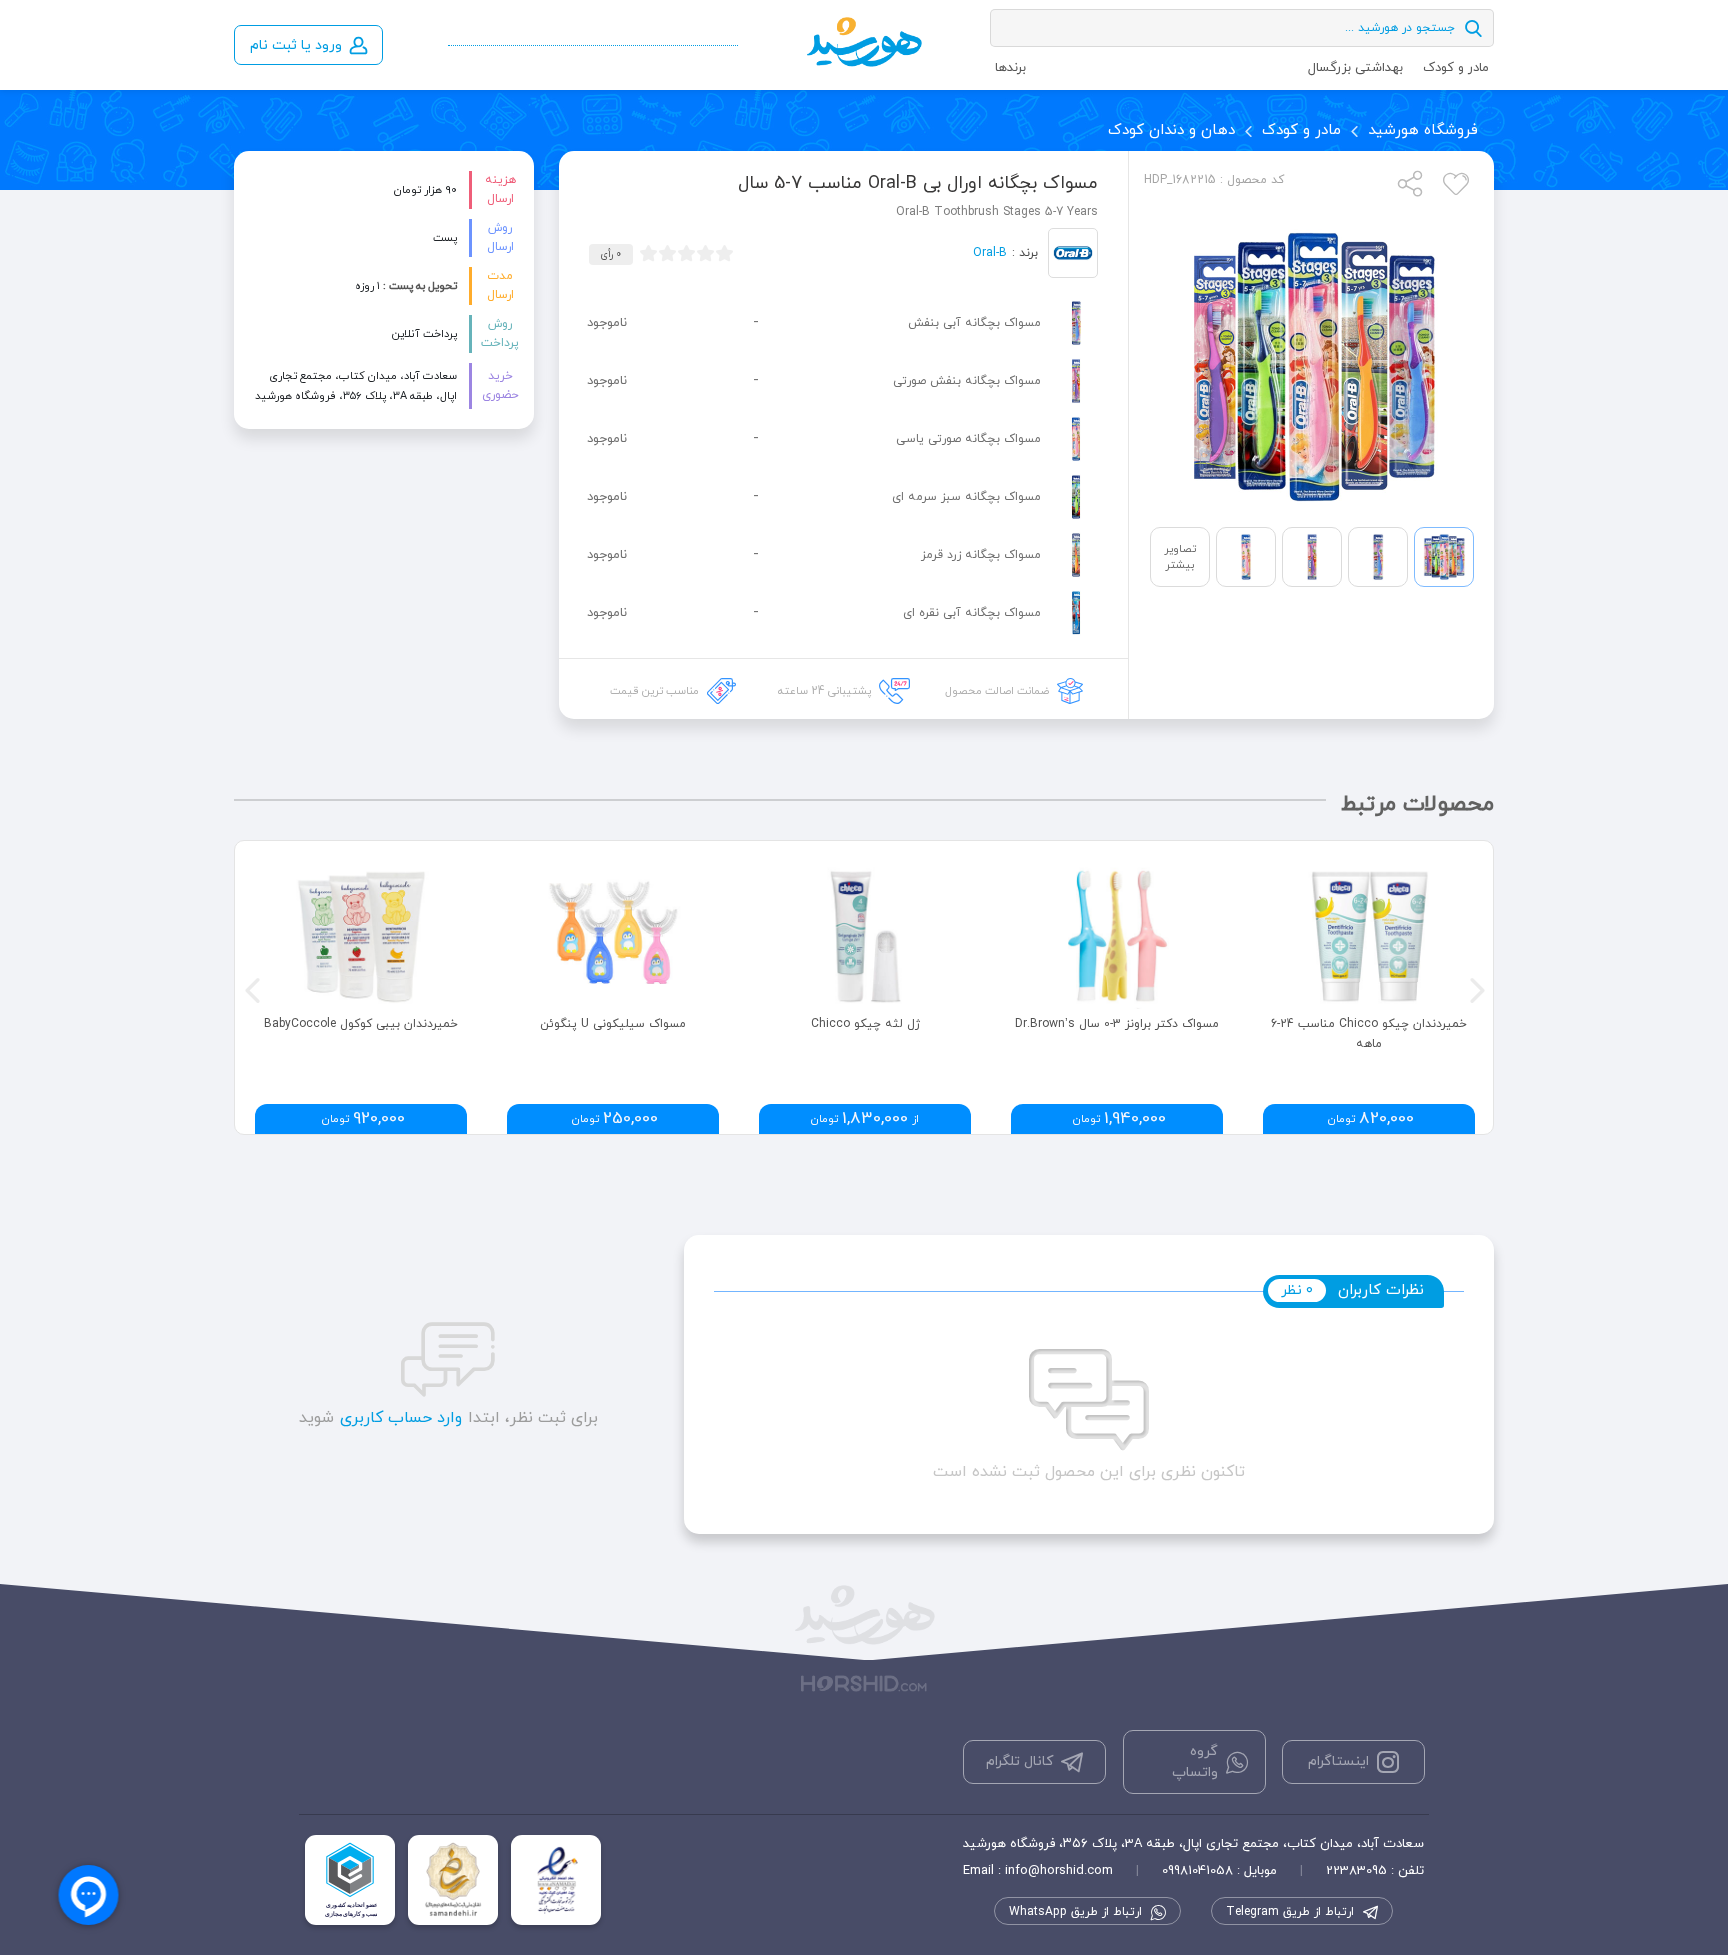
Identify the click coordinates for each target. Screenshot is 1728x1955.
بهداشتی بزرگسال (1355, 68)
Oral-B (990, 253)
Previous (250, 988)
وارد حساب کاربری (401, 1418)
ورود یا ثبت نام (296, 45)
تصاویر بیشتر (1180, 556)
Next (1475, 988)
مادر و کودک (1456, 68)
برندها (1010, 68)
